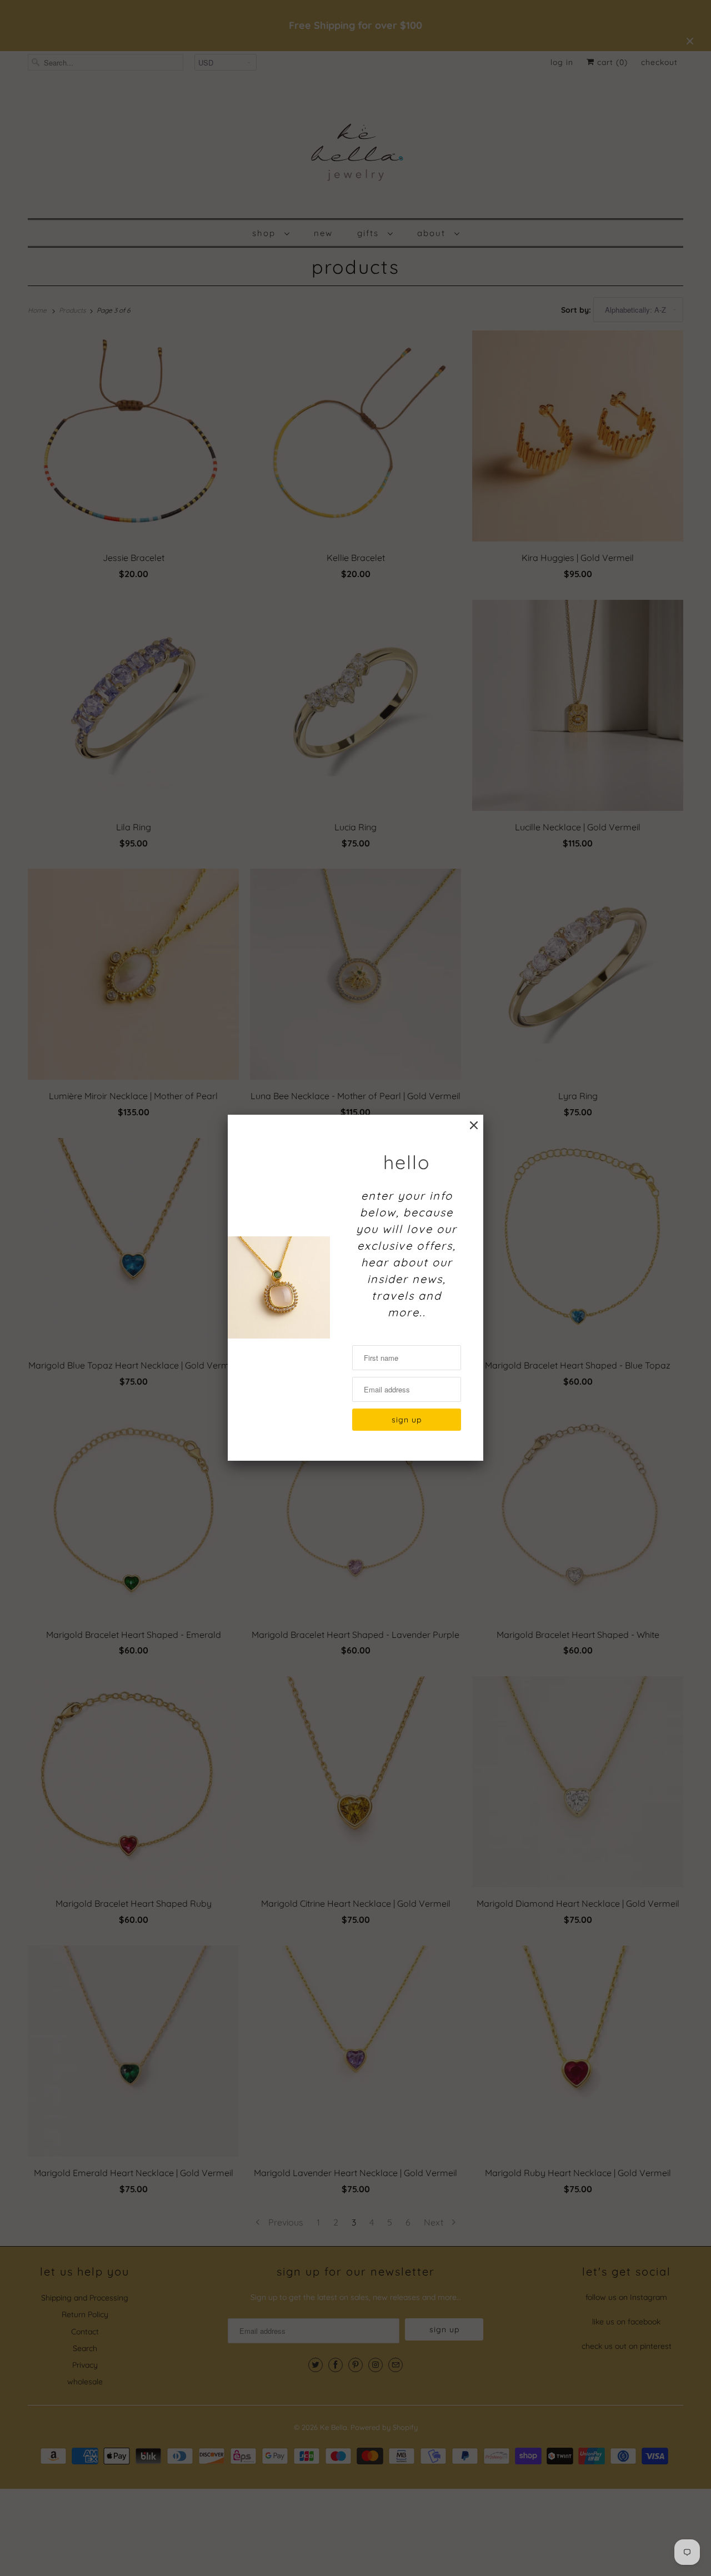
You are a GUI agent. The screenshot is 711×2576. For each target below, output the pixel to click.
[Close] (474, 1126)
